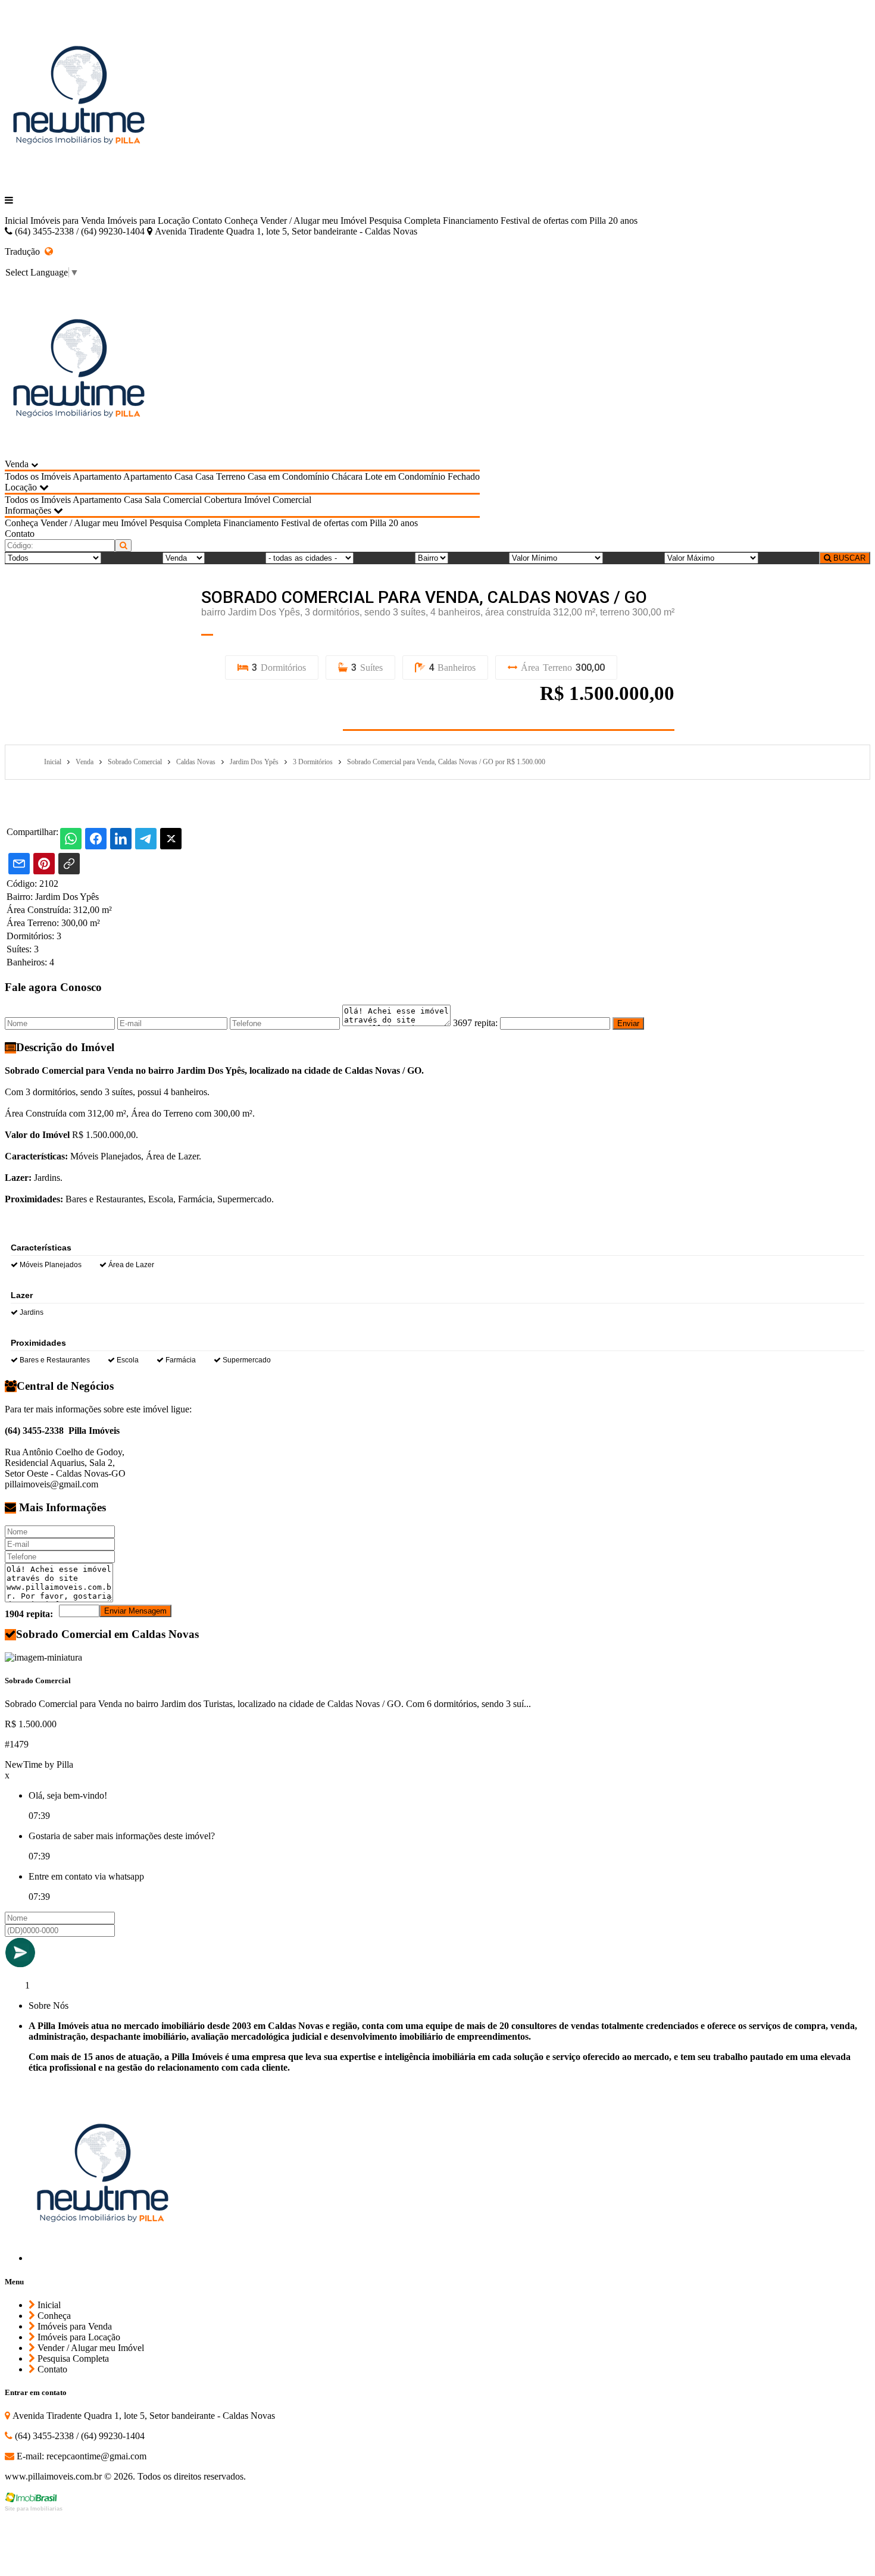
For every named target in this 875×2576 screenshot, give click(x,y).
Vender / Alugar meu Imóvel (313, 221)
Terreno (231, 476)
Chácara (347, 476)
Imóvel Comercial (278, 500)
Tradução (25, 251)
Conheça (241, 221)
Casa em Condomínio (288, 476)
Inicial (16, 221)
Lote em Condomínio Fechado (422, 476)
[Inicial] (79, 180)
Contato (207, 221)
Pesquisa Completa (405, 221)
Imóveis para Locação (149, 221)
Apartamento (97, 476)
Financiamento (471, 221)
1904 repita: (29, 1614)
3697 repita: (475, 1023)
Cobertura (223, 500)
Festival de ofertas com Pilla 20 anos (569, 221)
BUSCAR (848, 558)
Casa (184, 476)
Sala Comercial (173, 500)
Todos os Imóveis (38, 476)
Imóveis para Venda (68, 221)
